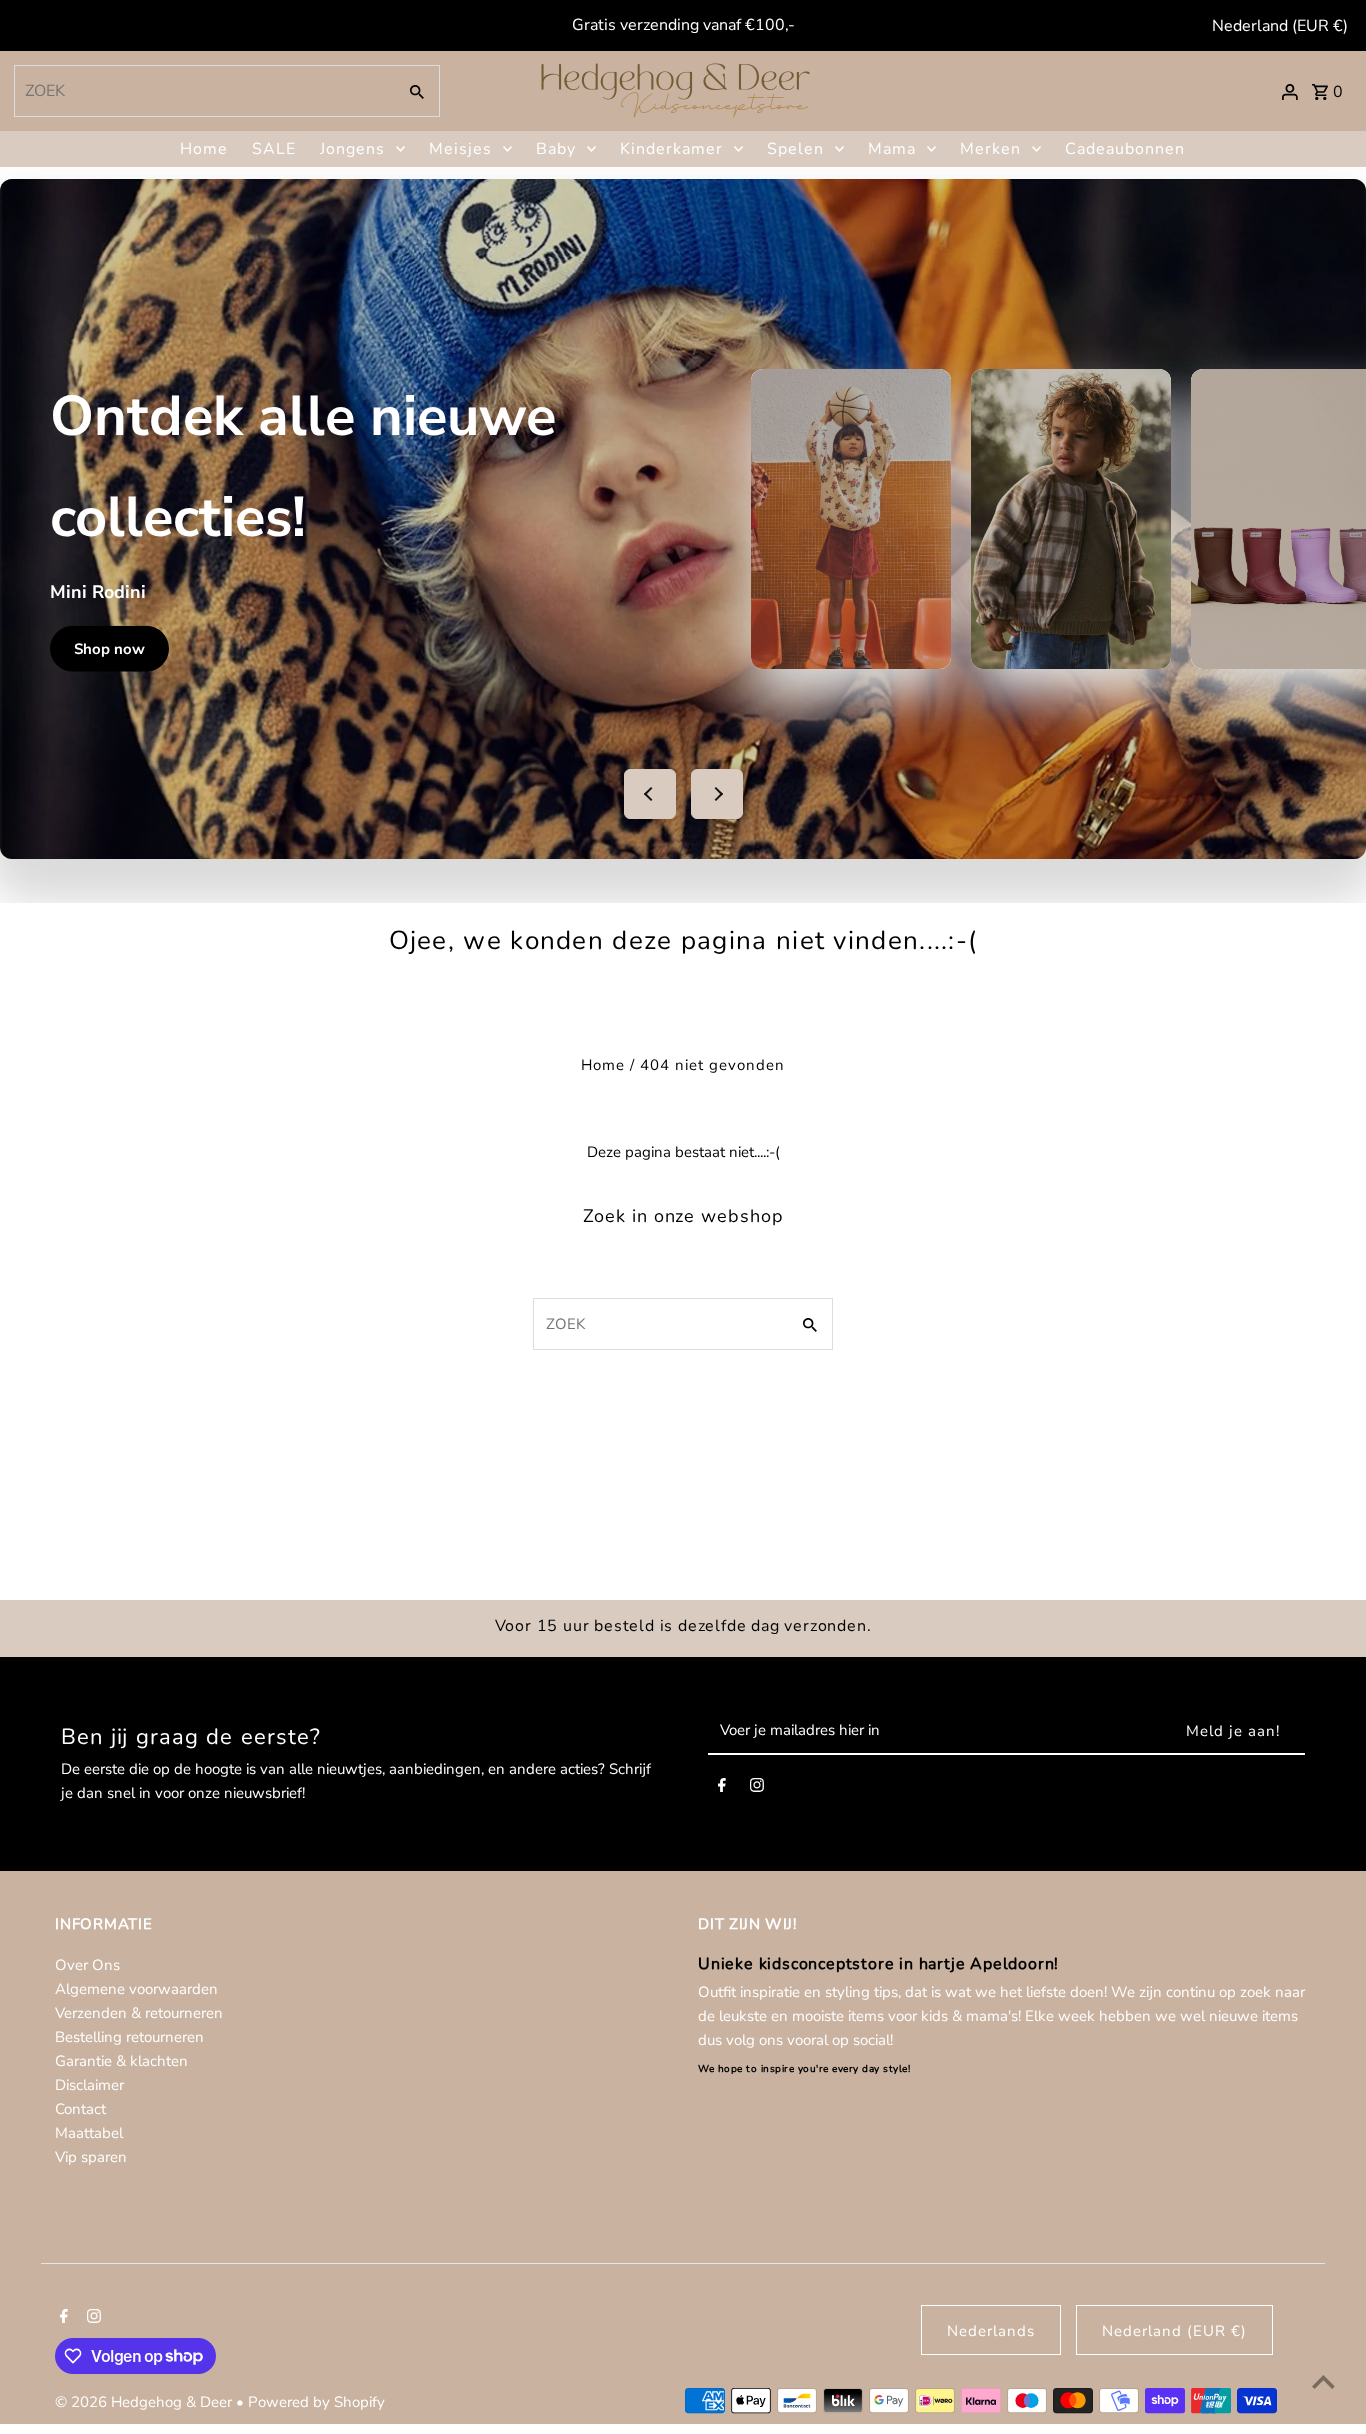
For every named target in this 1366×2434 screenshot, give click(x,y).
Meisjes (460, 149)
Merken (990, 149)
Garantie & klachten (121, 2061)
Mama (892, 149)
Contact (80, 2109)
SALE (274, 149)
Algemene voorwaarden (136, 1989)
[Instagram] (757, 1789)
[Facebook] (722, 1789)
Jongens (352, 149)
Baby (556, 149)
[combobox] (203, 91)
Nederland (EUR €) (1280, 26)
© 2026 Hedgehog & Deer (145, 2402)
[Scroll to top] (1323, 2381)
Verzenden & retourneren (139, 2013)
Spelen (795, 149)
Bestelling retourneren (129, 2037)
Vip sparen (91, 2157)
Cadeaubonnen (1125, 149)
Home (204, 149)
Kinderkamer (671, 149)
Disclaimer (89, 2085)
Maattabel (89, 2133)
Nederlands (991, 2331)
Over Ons (87, 1965)
